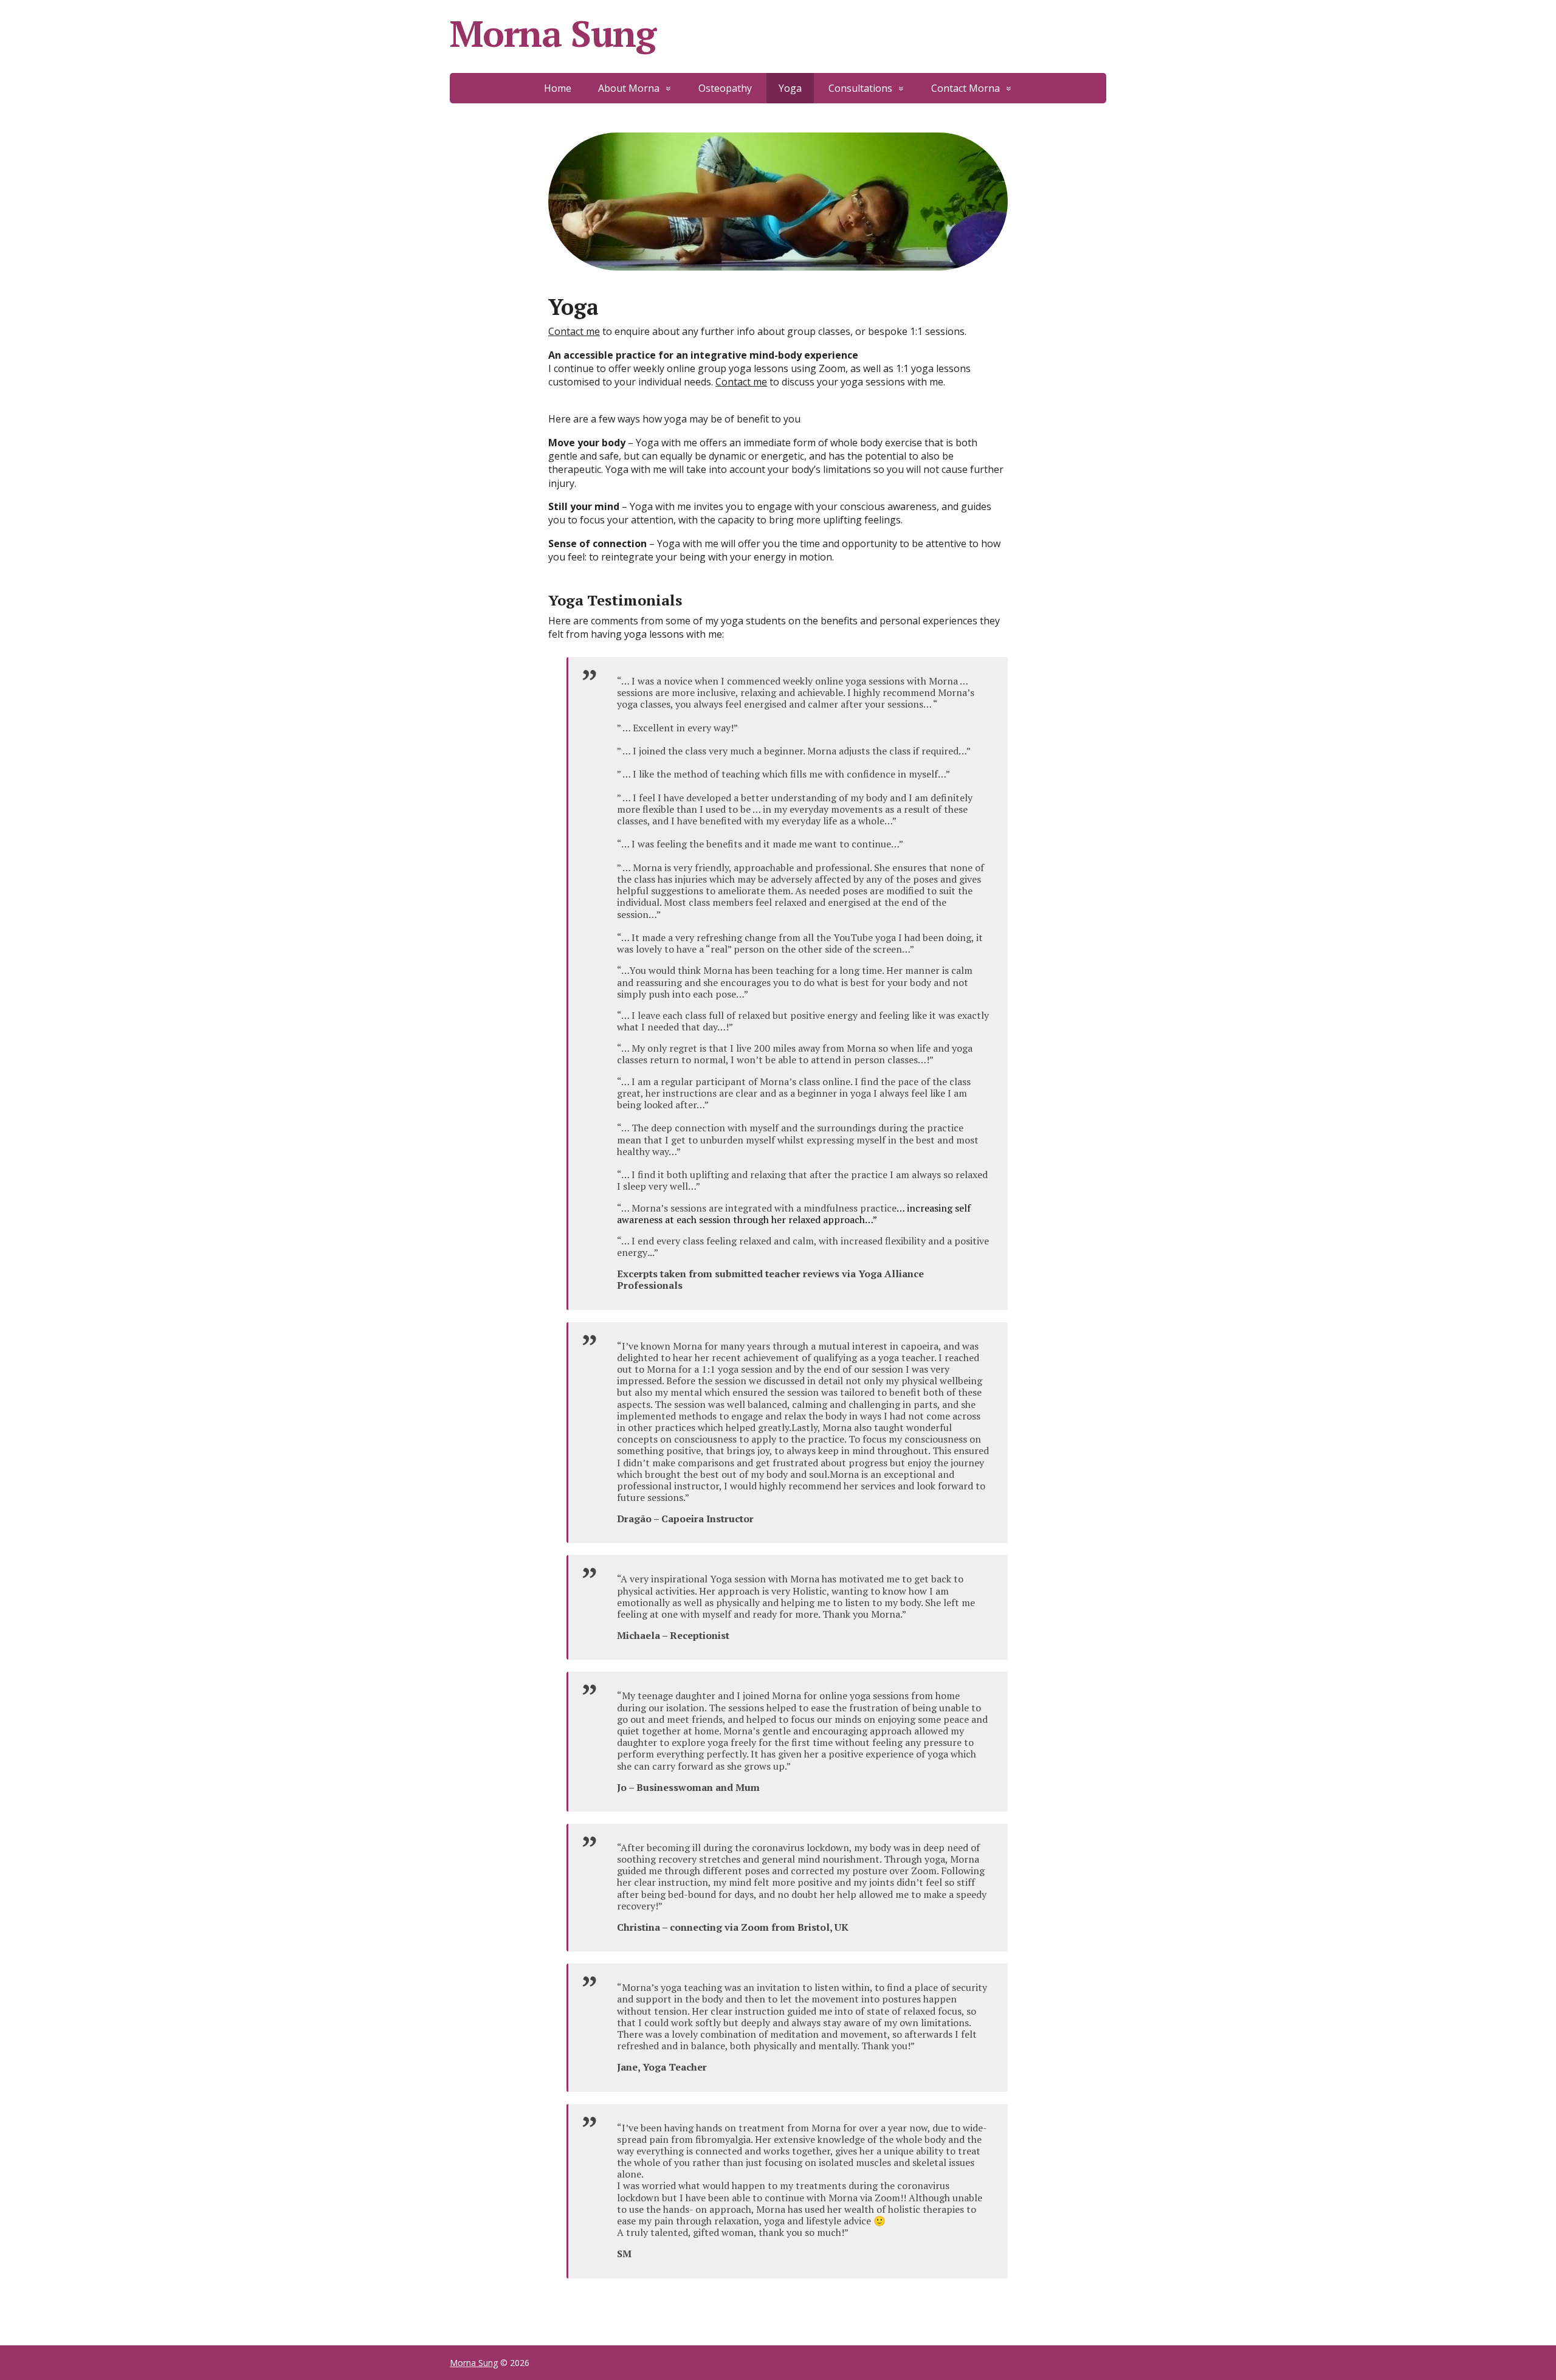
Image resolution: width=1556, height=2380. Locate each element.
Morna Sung (553, 33)
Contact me (574, 331)
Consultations (860, 88)
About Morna (629, 88)
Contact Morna (966, 88)
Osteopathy (725, 88)
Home (558, 88)
